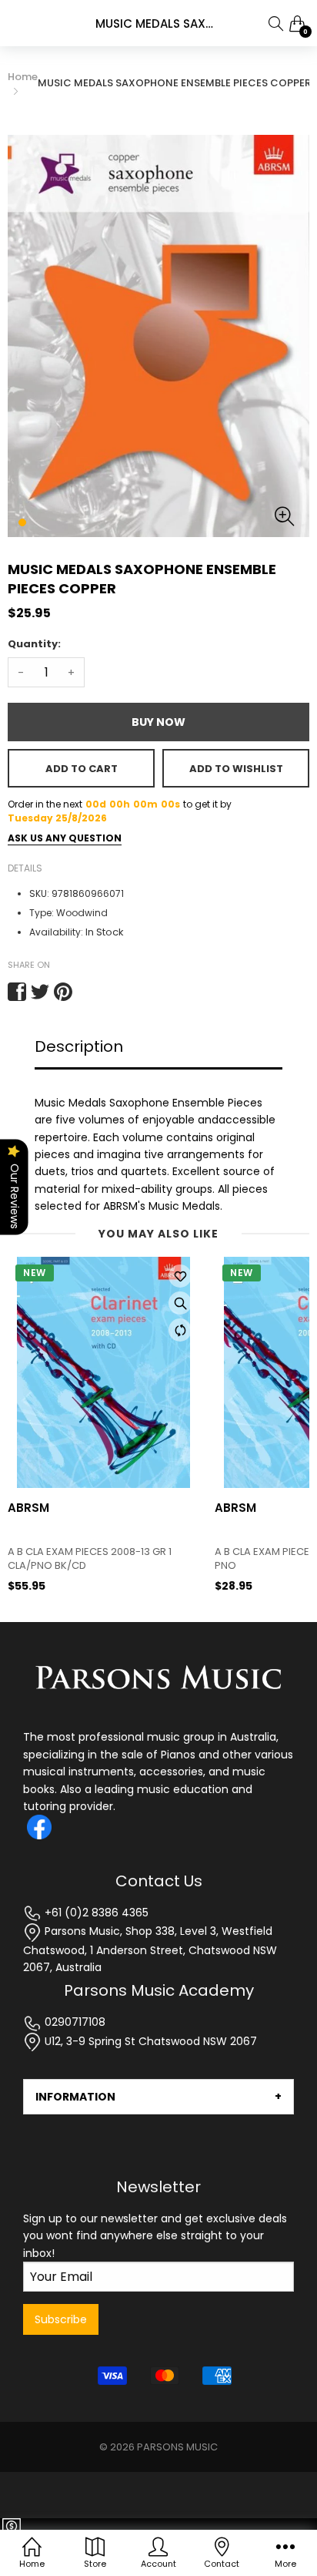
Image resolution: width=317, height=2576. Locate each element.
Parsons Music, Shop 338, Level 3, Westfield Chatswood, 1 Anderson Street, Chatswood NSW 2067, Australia (150, 1949)
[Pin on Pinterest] (63, 992)
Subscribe (61, 2319)
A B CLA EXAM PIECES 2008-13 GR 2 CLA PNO (102, 1559)
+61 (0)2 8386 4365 (95, 1913)
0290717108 (73, 2022)
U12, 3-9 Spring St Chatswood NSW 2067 (149, 2041)
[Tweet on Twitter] (40, 992)
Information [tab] (75, 2097)
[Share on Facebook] (17, 992)
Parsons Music (177, 2447)
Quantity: (34, 644)
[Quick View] (180, 1303)
